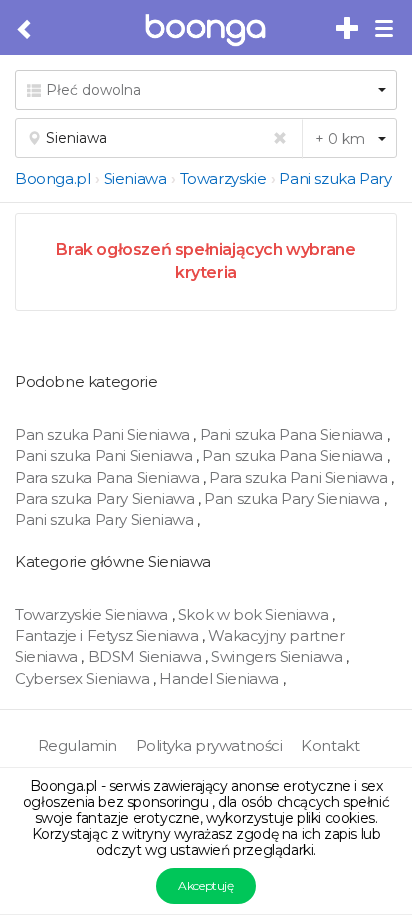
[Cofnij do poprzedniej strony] (25, 30)
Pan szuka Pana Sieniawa (294, 455)
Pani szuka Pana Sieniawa (293, 434)
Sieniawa (135, 178)
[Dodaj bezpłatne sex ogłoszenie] (348, 29)
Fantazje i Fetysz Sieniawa (108, 635)
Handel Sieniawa (221, 678)
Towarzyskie (223, 178)
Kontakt (330, 745)
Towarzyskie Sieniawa (93, 614)
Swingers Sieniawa (278, 656)
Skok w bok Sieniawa (255, 614)
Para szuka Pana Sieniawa (109, 477)
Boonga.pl (52, 178)
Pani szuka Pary (335, 178)
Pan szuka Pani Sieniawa (104, 434)
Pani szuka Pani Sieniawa (105, 455)
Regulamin (77, 745)
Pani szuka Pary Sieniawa (106, 519)
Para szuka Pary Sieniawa (106, 498)
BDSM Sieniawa (146, 656)
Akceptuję (205, 885)
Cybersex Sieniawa (84, 678)
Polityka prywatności (209, 745)
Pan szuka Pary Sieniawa (293, 498)
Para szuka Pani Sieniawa (300, 477)
